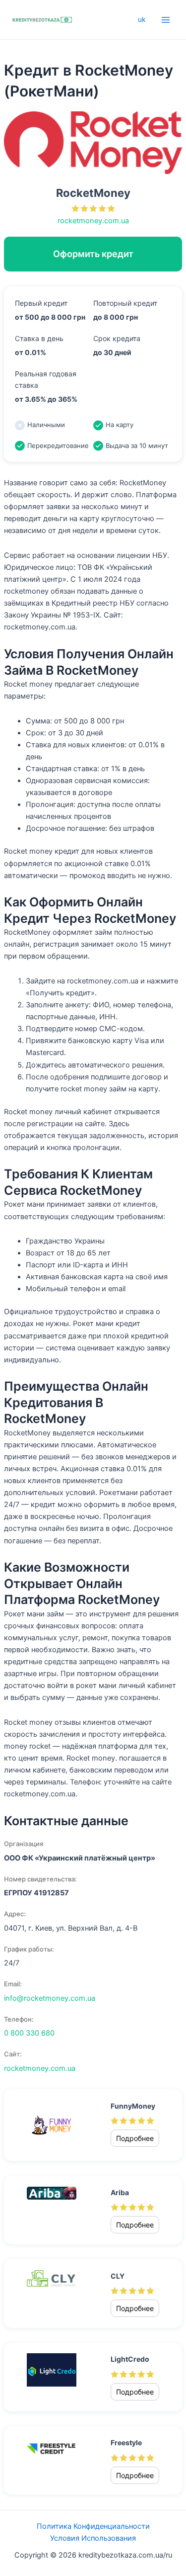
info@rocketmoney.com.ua (50, 1998)
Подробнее (135, 2138)
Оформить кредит (93, 254)
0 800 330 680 (29, 2033)
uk (142, 19)
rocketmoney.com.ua (93, 221)
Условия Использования (93, 2538)
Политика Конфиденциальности (93, 2526)
